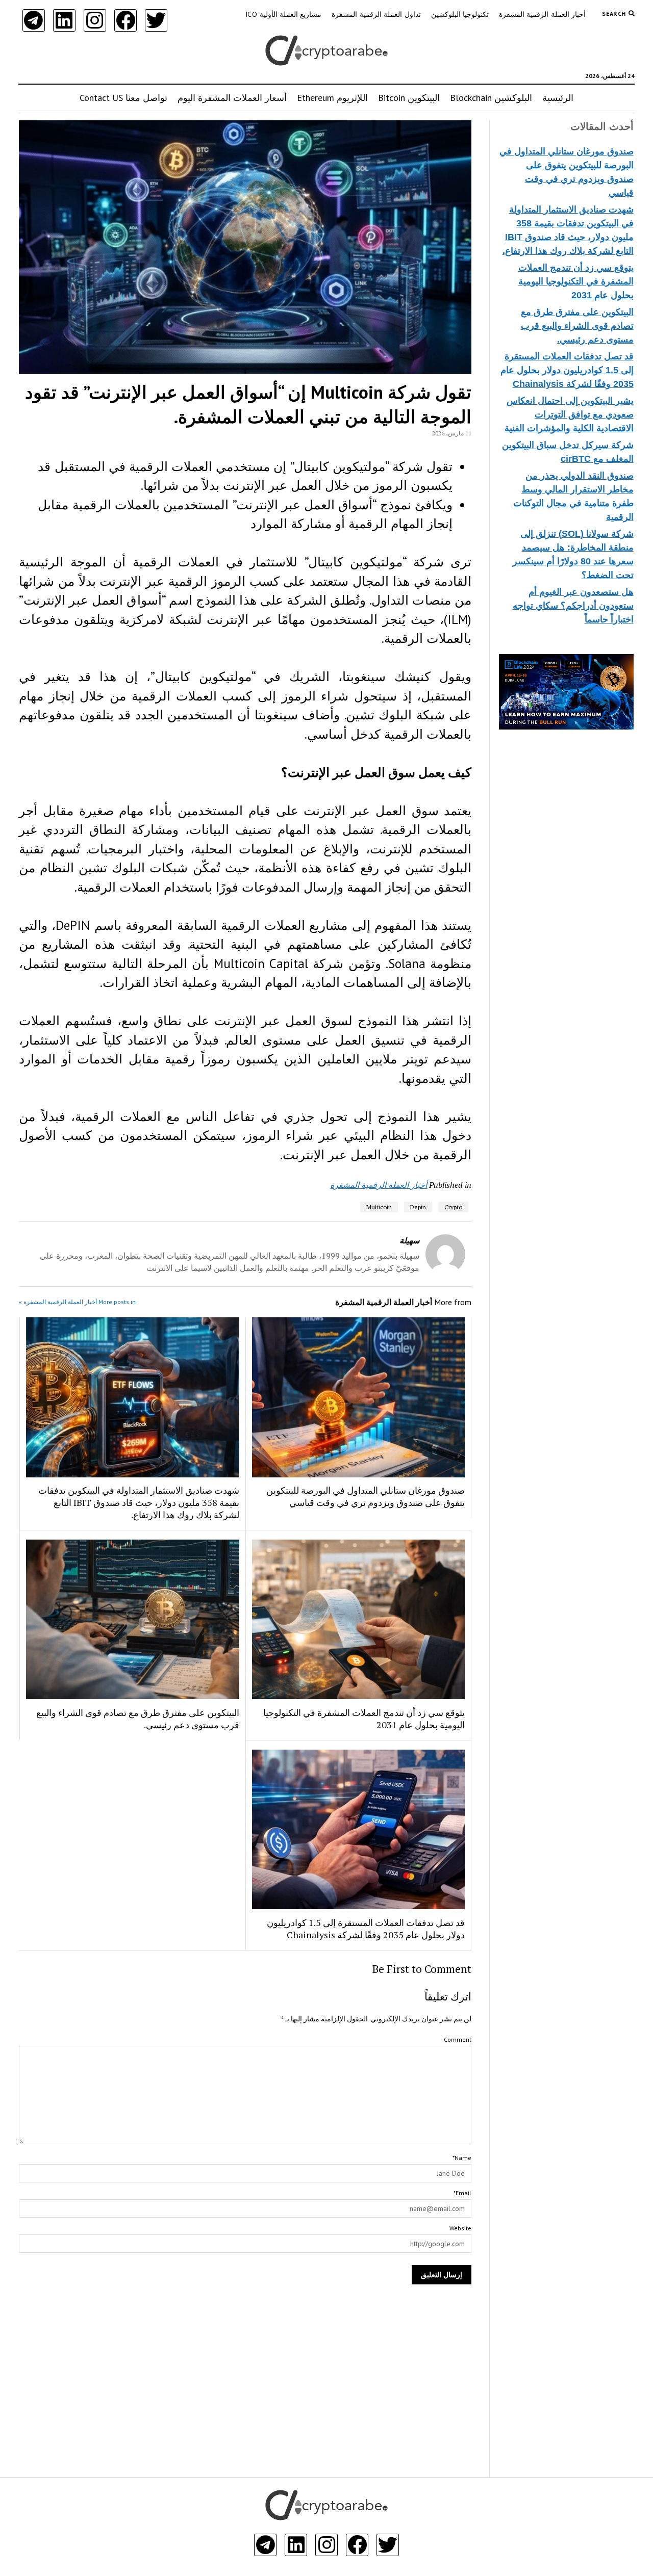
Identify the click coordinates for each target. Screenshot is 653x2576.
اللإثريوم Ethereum (332, 98)
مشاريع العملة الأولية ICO (283, 14)
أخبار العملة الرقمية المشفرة (542, 14)
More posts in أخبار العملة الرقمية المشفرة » (77, 1302)
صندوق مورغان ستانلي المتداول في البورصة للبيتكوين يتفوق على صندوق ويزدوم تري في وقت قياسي (366, 1496)
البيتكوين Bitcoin (409, 98)
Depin (418, 1207)
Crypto (453, 1207)
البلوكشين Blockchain (491, 98)
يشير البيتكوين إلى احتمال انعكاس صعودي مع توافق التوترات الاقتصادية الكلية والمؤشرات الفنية (569, 414)
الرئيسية (558, 98)
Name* (462, 2158)
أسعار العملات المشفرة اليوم (232, 98)
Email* (462, 2193)
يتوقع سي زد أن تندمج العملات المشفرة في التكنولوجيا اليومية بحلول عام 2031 (576, 281)
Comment (458, 2039)
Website (460, 2228)
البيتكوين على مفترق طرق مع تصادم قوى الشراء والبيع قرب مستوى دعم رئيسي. (577, 326)
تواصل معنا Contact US (123, 98)
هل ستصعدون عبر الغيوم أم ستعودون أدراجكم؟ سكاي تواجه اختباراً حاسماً (573, 606)
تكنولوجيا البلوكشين (460, 14)
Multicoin (379, 1207)
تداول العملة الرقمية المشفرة (376, 14)
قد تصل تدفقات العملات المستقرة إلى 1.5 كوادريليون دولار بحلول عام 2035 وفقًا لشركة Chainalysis (567, 370)
